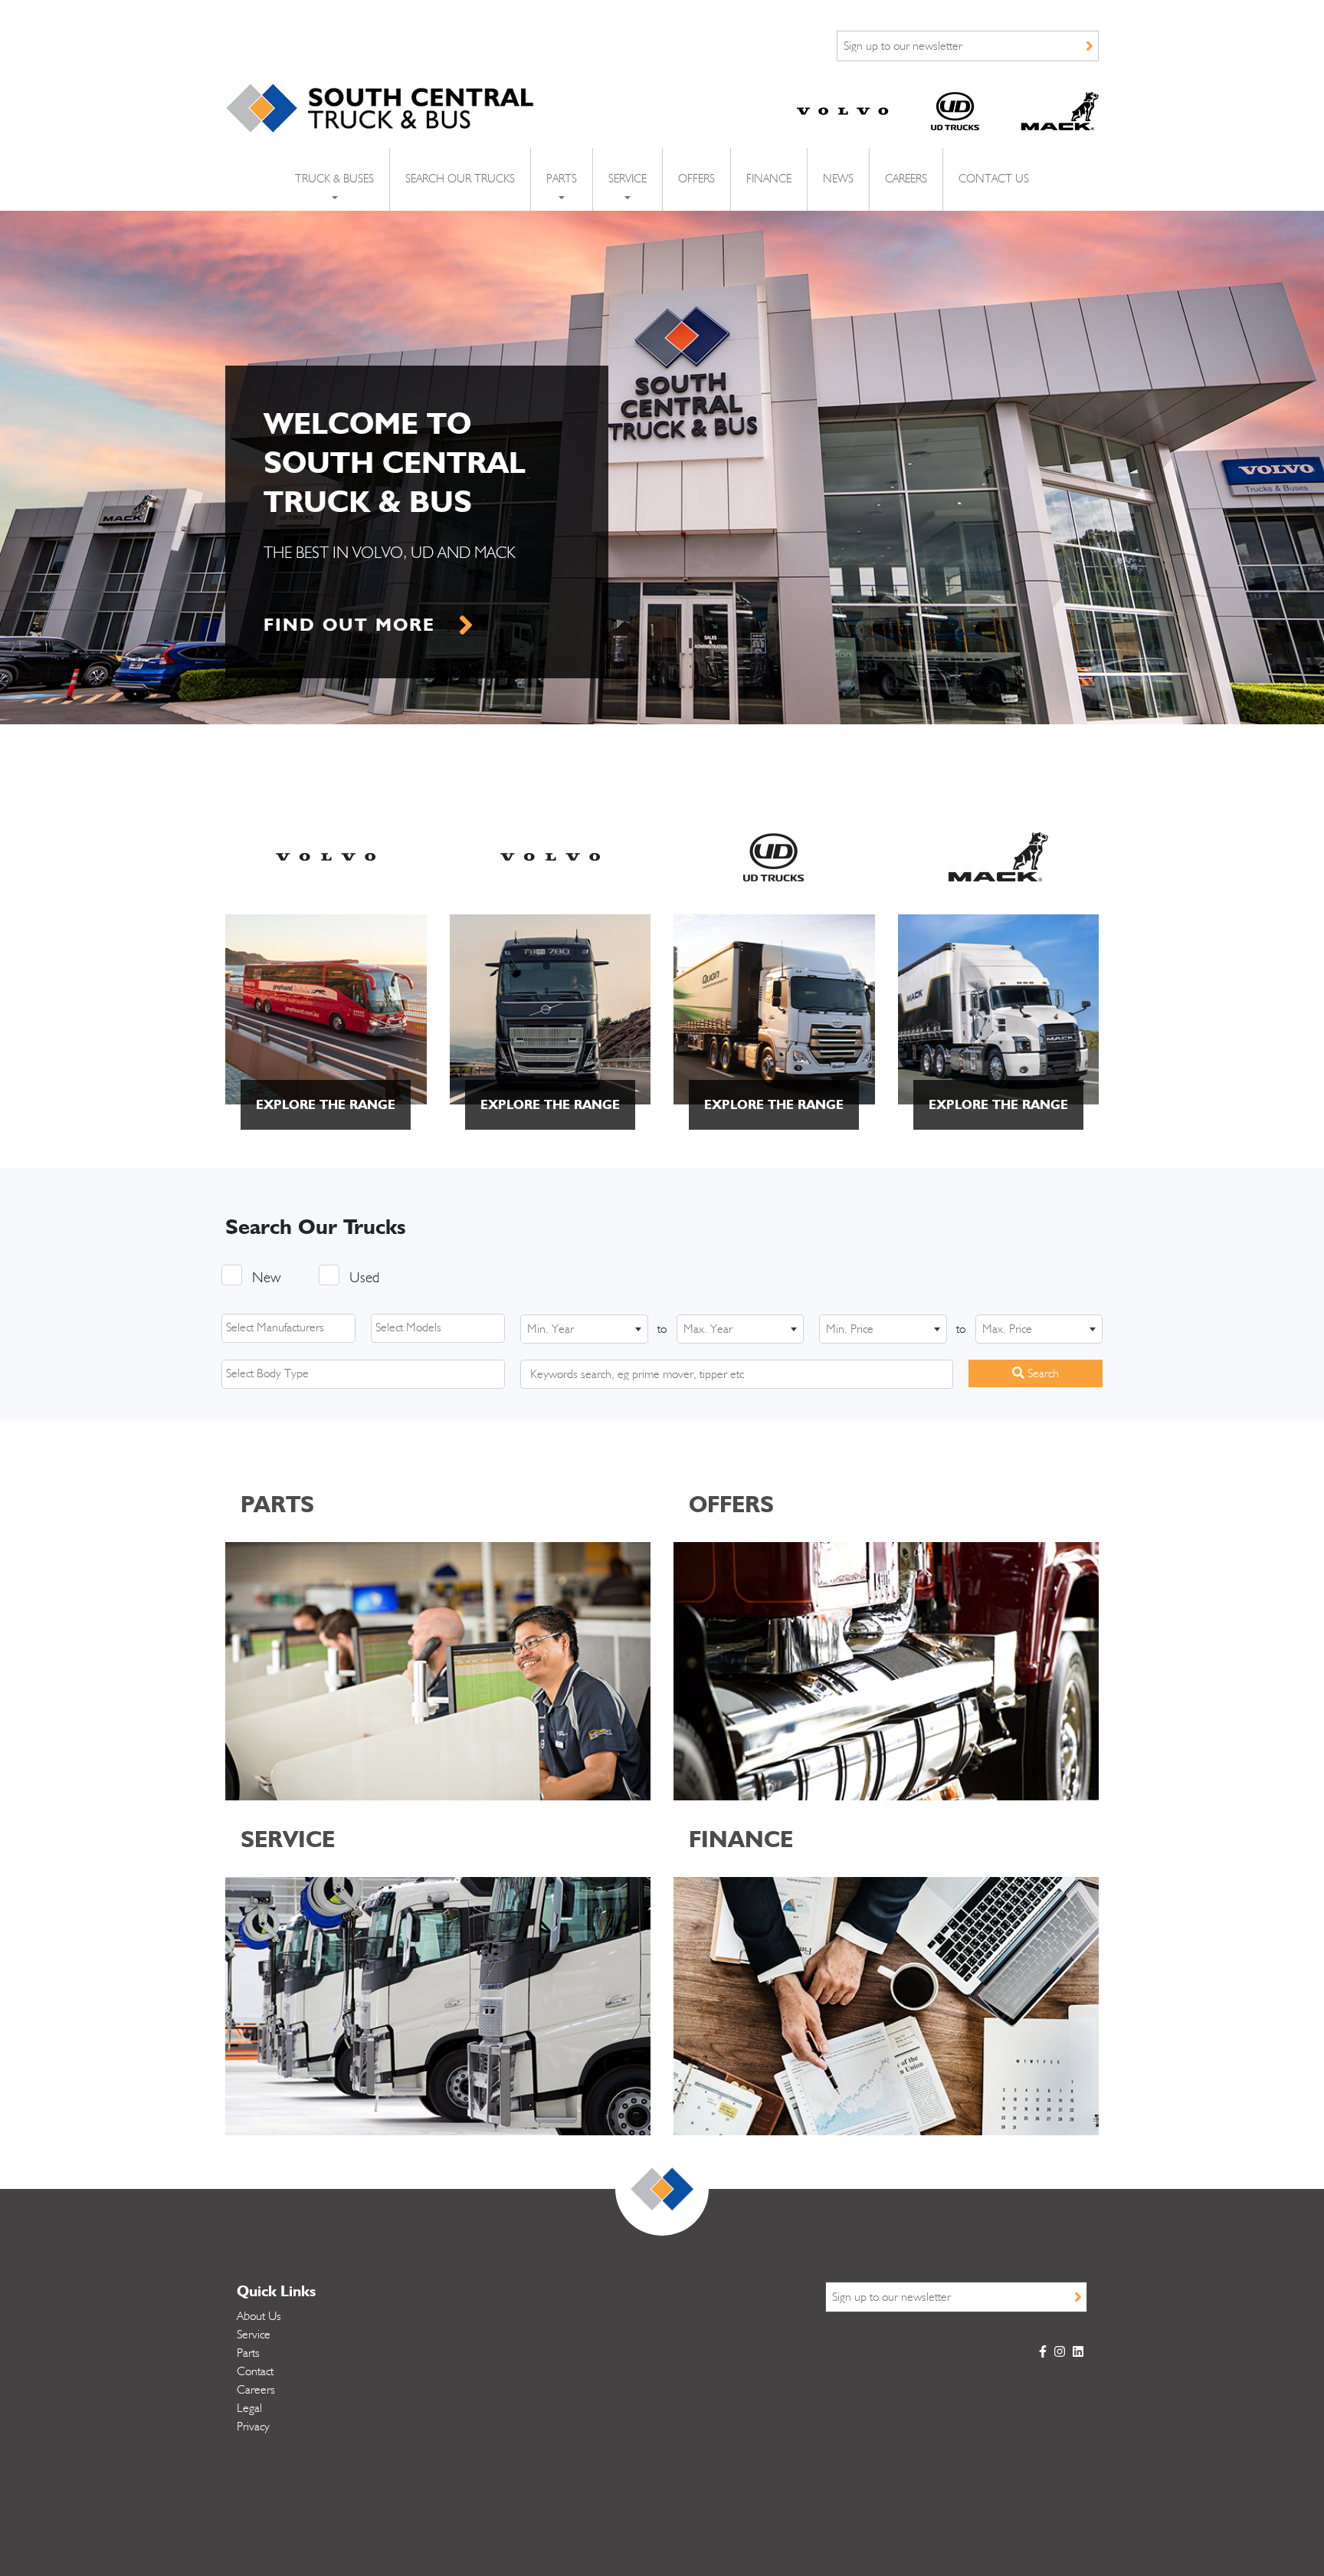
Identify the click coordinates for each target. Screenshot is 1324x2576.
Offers (696, 179)
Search (1042, 1373)
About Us (259, 2316)
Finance (769, 179)
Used (364, 1278)
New (267, 1278)
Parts (248, 2353)
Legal (249, 2408)
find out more (349, 624)
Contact (255, 2371)
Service (254, 2335)
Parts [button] (562, 179)
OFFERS (731, 1504)
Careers (906, 179)
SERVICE (288, 1839)
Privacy (253, 2427)
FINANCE (741, 1839)
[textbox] (292, 1327)
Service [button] (628, 179)
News (838, 179)
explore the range (326, 1104)
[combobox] (288, 1328)
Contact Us (994, 179)
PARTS (277, 1504)
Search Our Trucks (460, 179)
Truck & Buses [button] (334, 179)
